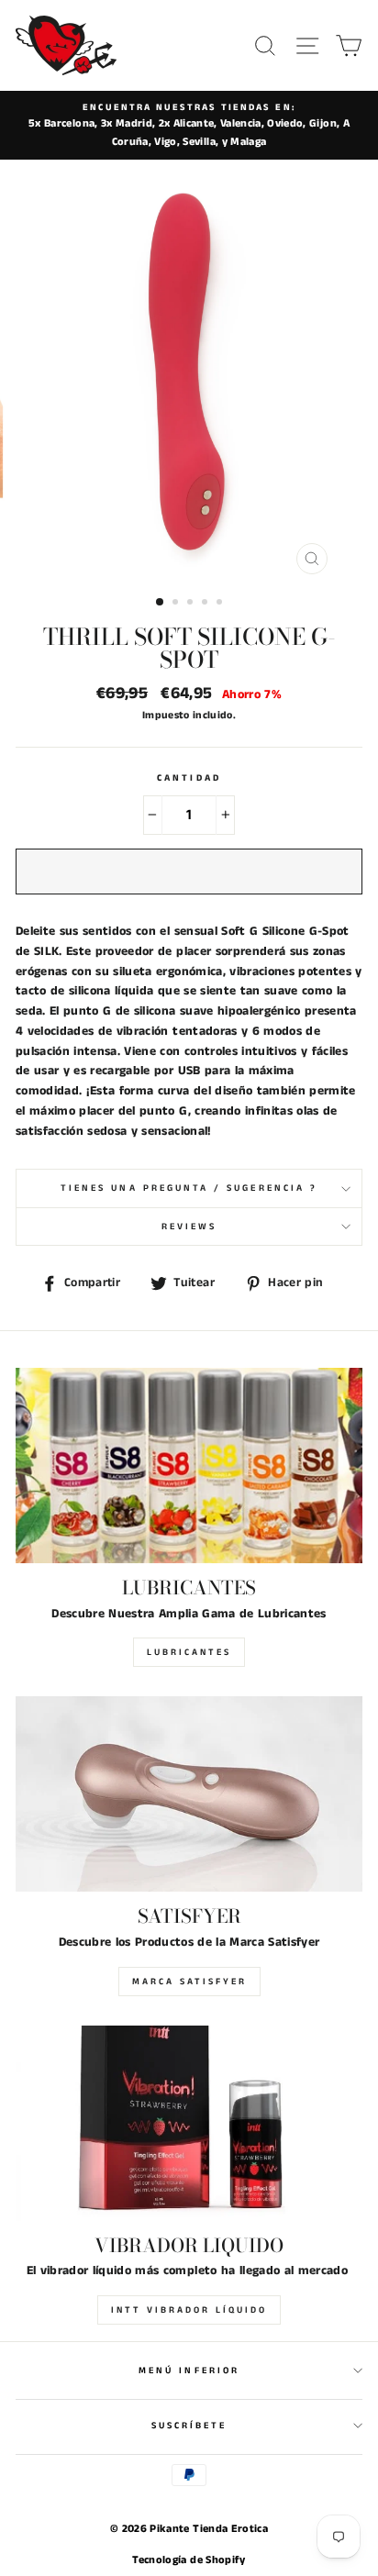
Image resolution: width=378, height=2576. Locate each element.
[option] (189, 125)
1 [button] (161, 603)
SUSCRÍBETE (189, 2426)
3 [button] (192, 604)
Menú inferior (189, 2371)
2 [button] (177, 604)
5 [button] (221, 604)
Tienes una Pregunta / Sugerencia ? (189, 1188)
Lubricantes (189, 1652)
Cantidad (189, 778)
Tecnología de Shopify (189, 2560)
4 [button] (206, 604)
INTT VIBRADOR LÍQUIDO (189, 2310)
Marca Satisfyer (189, 1982)
